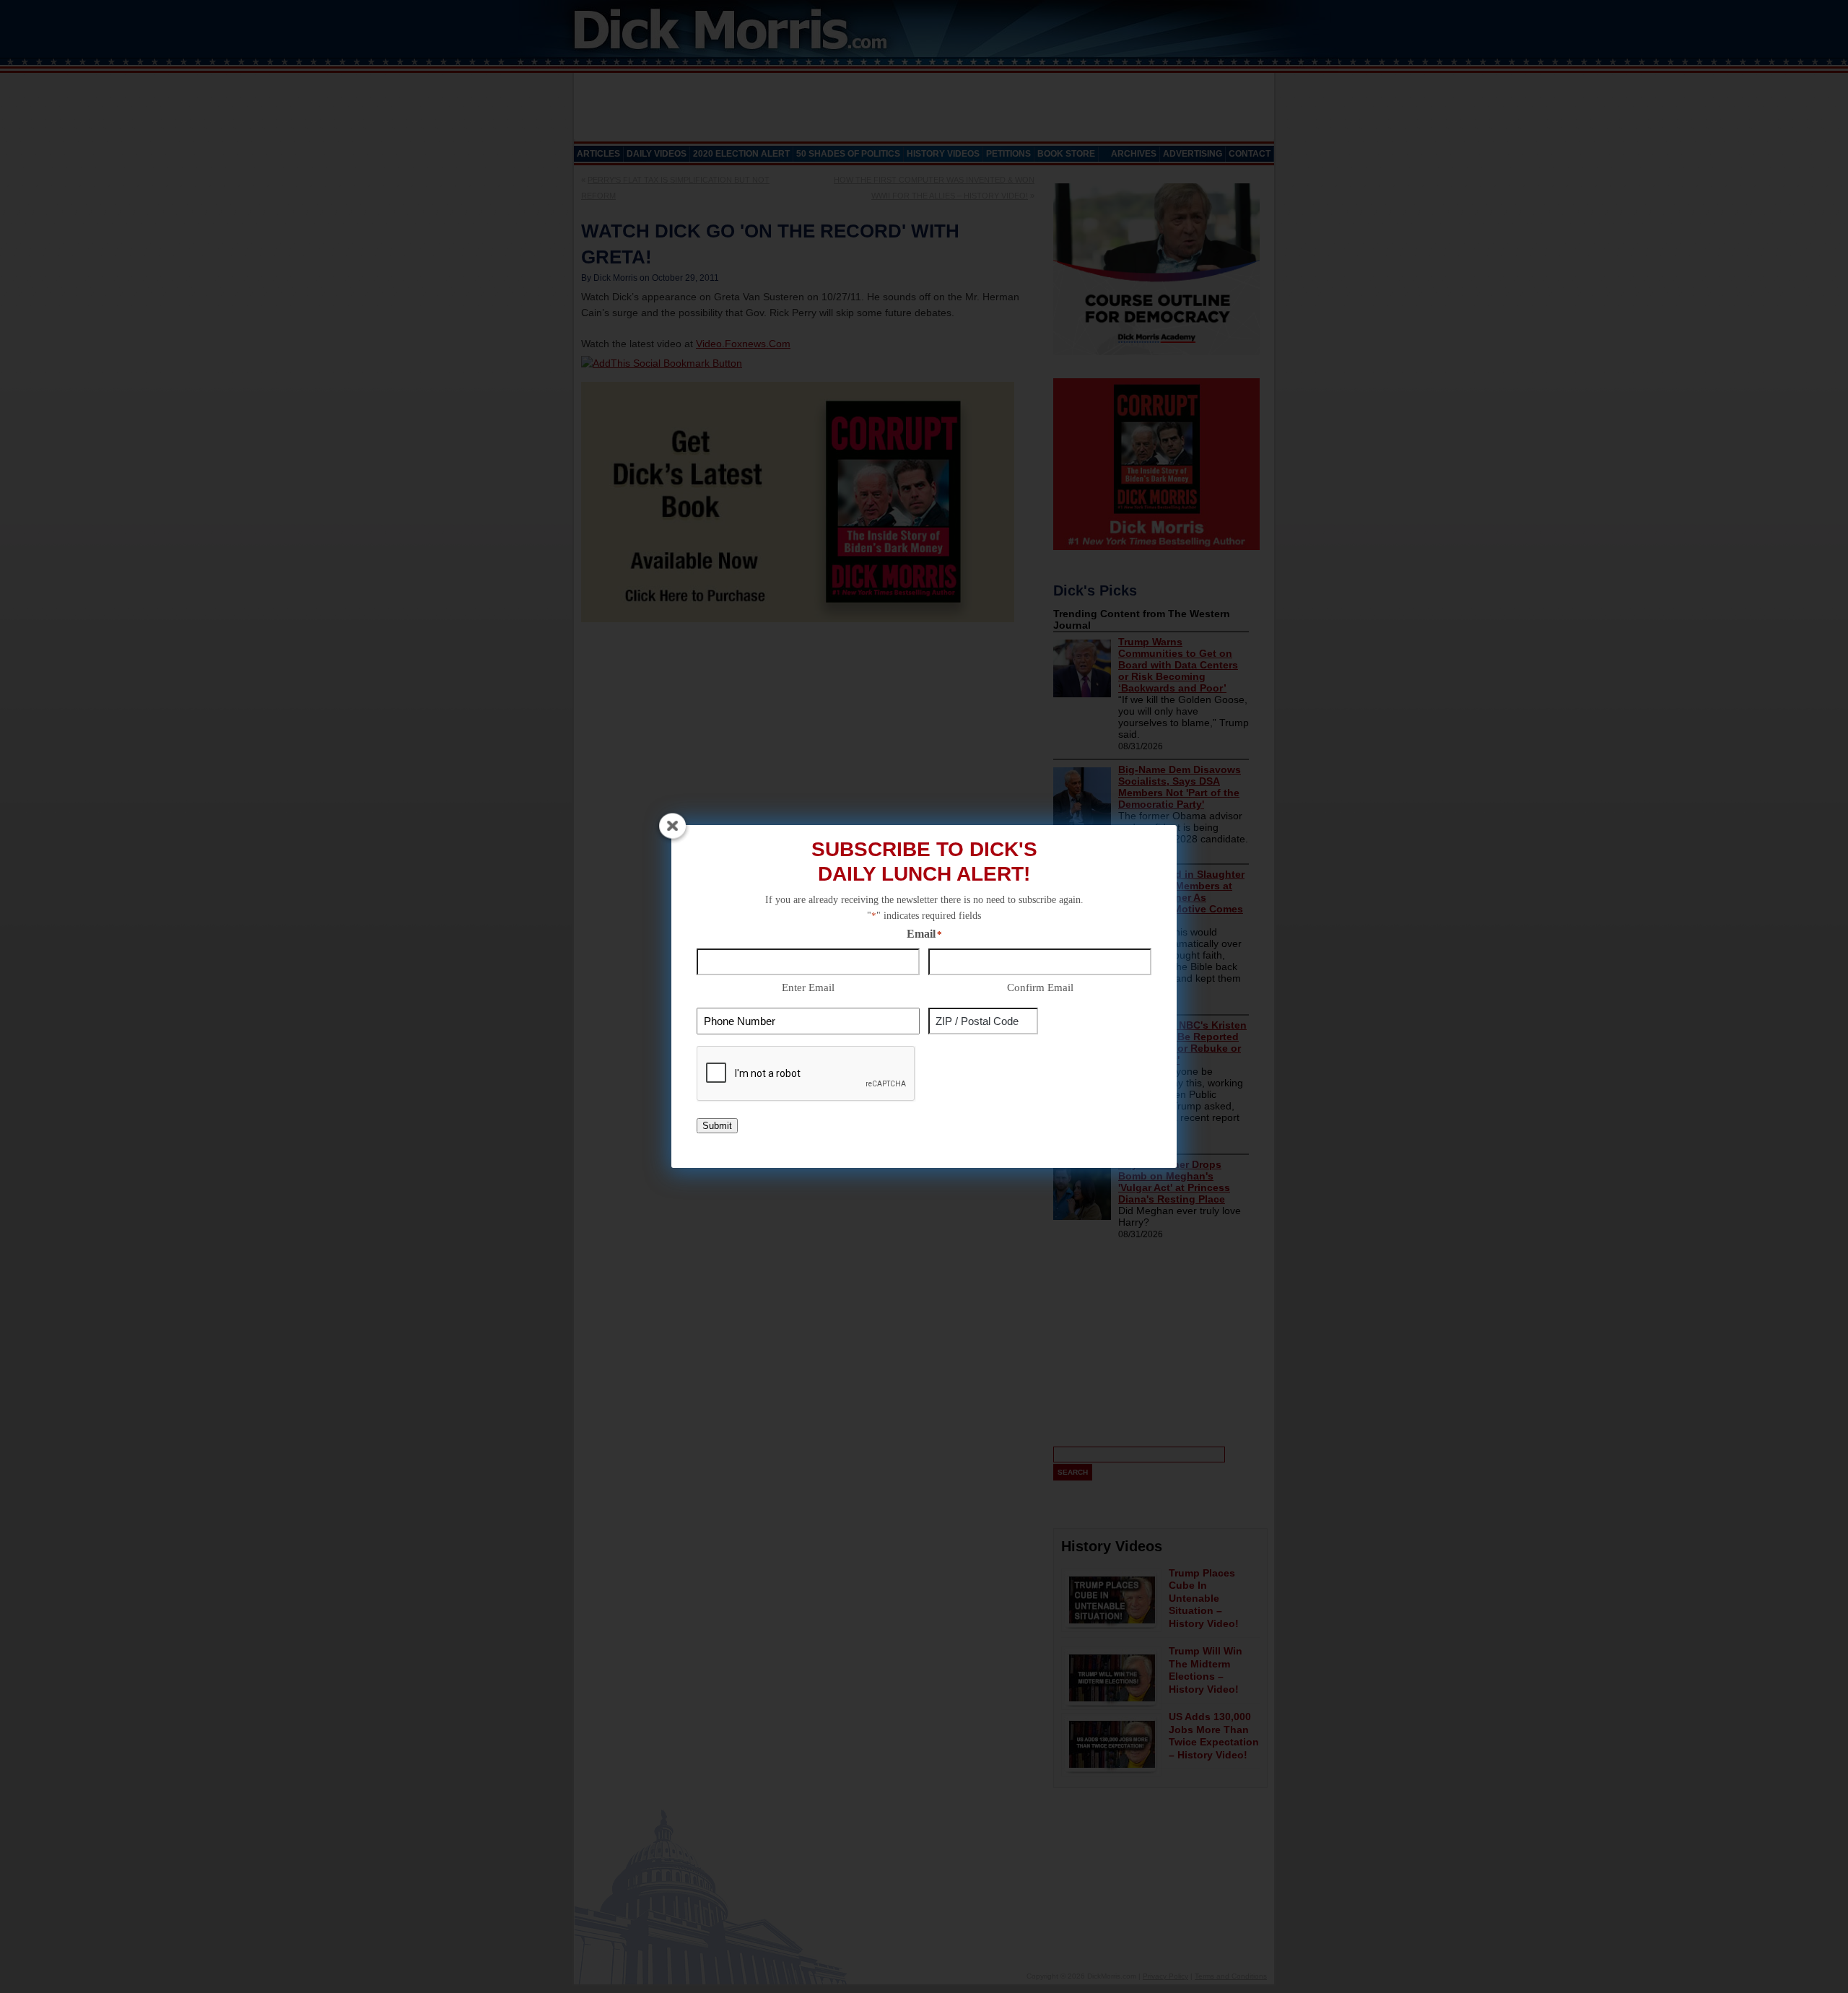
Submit (717, 1126)
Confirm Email (1040, 987)
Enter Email (808, 987)
